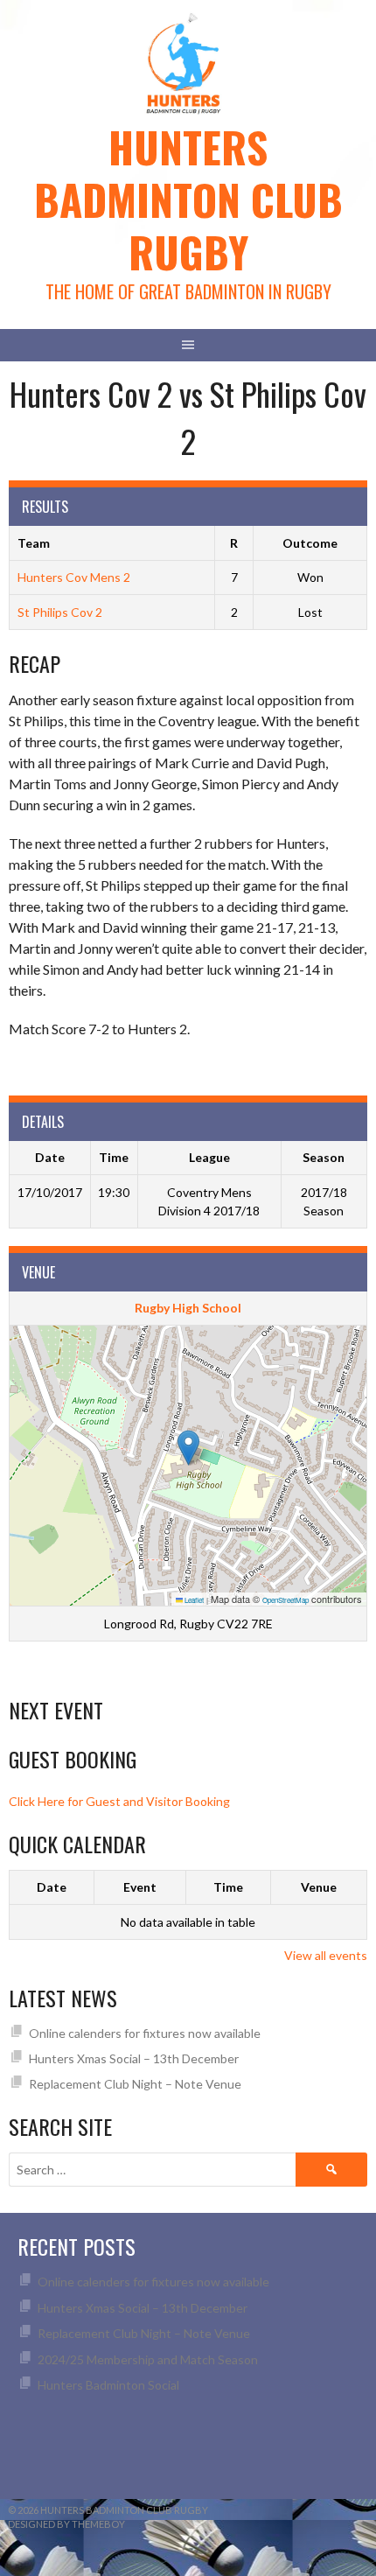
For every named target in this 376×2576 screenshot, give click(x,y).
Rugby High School (188, 1308)
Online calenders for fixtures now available (145, 2033)
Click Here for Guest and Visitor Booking (119, 1801)
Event (140, 1887)
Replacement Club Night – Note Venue (135, 2084)
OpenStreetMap (285, 1600)
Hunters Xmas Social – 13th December (134, 2058)
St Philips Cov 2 (60, 612)
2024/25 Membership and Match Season (148, 2359)
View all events (326, 1955)
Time (228, 1887)
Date (52, 1887)
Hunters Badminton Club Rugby (188, 199)
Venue (319, 1887)
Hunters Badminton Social (110, 2385)
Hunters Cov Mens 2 (74, 577)
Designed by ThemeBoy (66, 2524)
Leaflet (193, 1600)
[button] (188, 1448)
